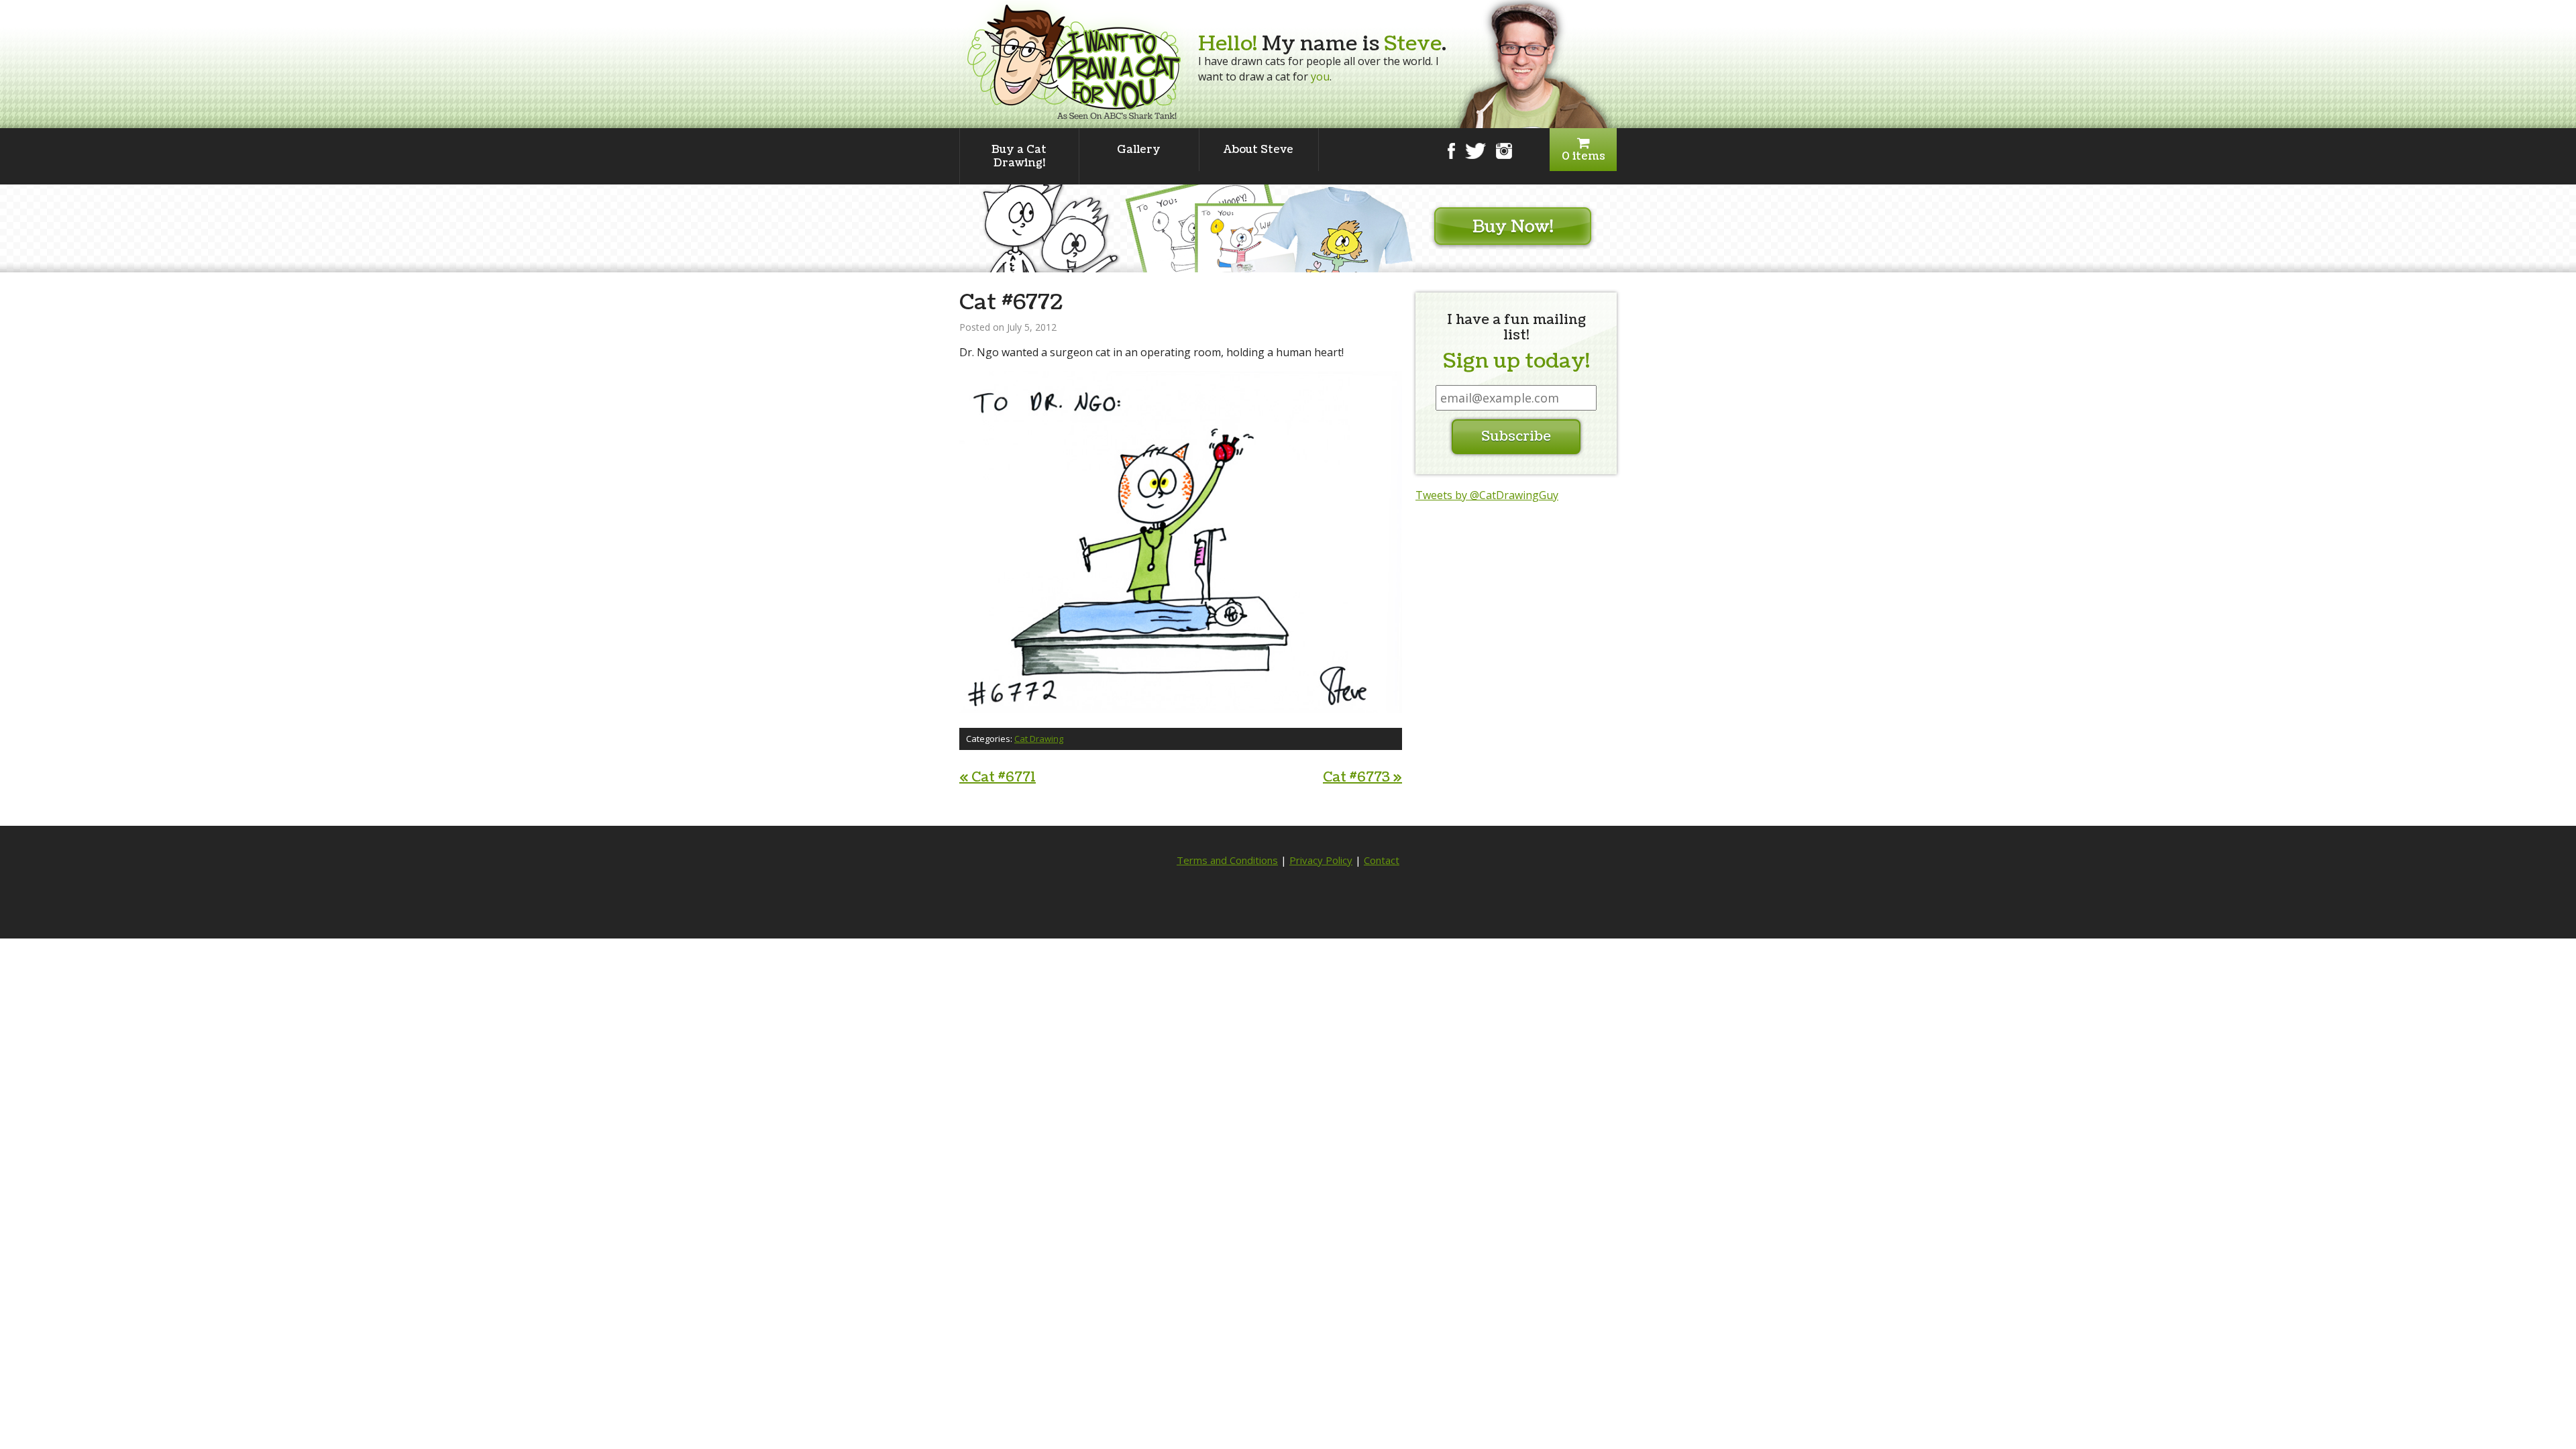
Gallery (1139, 150)
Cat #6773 (1362, 777)
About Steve (1258, 150)
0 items (1584, 156)
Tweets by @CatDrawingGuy (1487, 495)
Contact (1382, 860)
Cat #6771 (998, 777)
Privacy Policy (1321, 860)
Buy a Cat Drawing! (1019, 156)
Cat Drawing (1039, 739)
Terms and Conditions (1227, 860)
